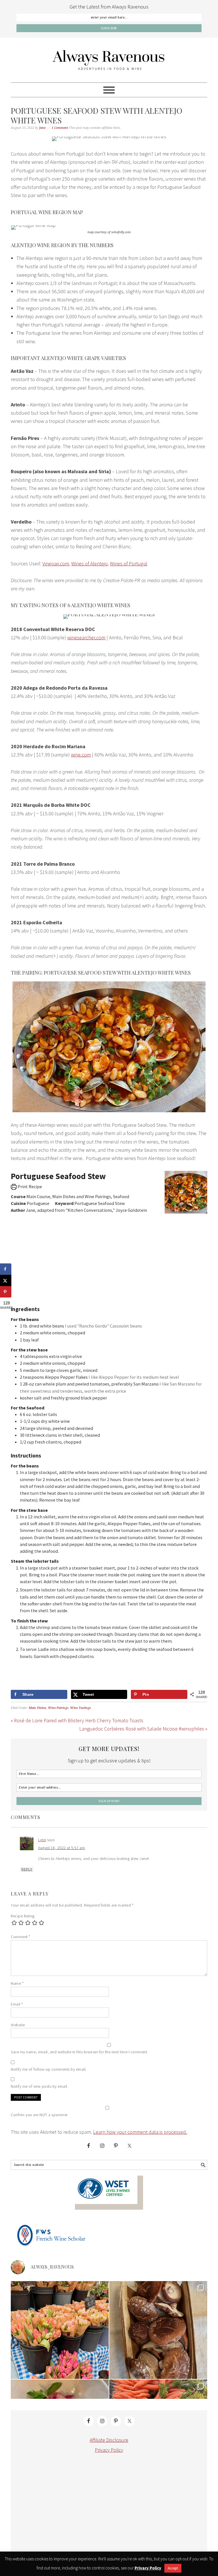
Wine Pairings (58, 1708)
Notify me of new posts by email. (39, 2086)
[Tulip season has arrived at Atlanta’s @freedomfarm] (60, 2330)
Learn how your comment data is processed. (140, 2132)
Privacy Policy (109, 2450)
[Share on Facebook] (6, 1269)
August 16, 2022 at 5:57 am (61, 1848)
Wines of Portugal (129, 564)
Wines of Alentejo (89, 564)
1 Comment (60, 128)
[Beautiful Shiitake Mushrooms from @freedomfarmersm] (158, 2330)
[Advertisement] (109, 1256)
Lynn (42, 1840)
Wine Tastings (80, 1708)
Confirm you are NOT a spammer (39, 2115)
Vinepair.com (56, 564)
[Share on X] (6, 1281)
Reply (27, 1869)
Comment (21, 1937)
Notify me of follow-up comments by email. (49, 2069)
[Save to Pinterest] (6, 1292)
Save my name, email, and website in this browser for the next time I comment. (79, 2052)
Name (17, 1983)
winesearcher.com (86, 637)
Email (17, 2004)
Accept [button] (173, 2568)
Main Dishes (37, 1708)
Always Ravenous (109, 60)
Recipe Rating (23, 1916)
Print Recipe (29, 1186)
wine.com (81, 755)
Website (18, 2025)
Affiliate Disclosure (109, 2440)
